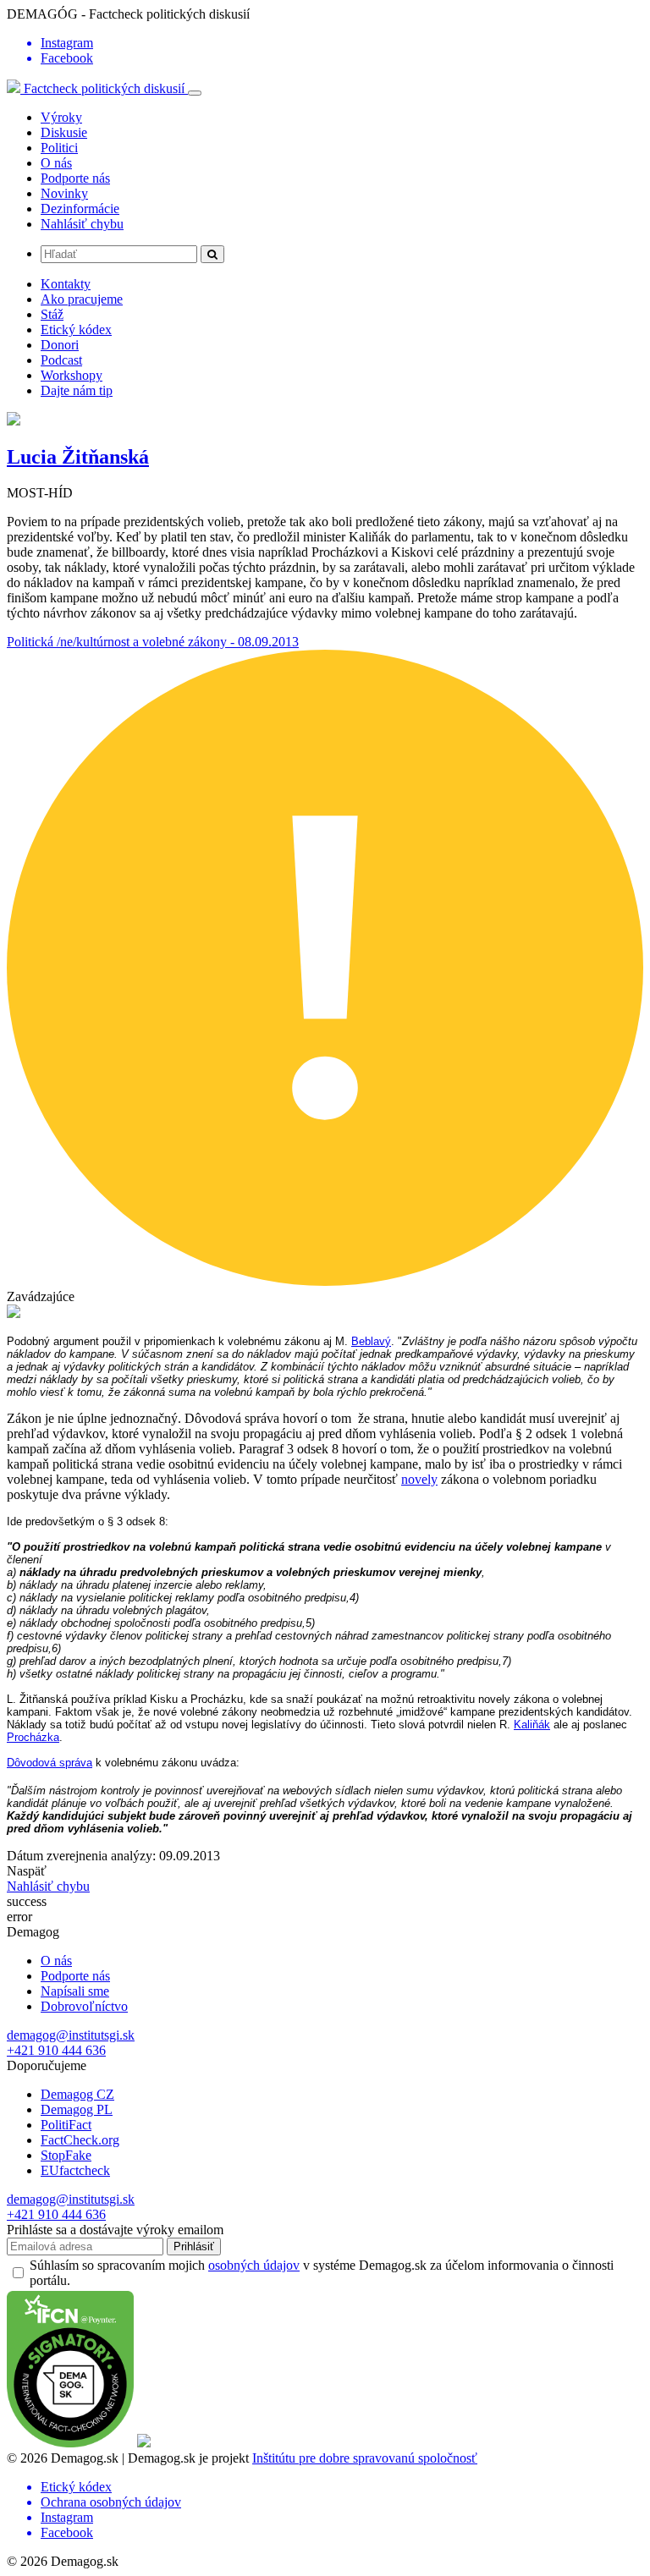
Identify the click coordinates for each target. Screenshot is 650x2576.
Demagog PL (77, 2109)
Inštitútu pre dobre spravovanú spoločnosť (365, 2458)
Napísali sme (75, 1991)
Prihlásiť (194, 2246)
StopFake (66, 2155)
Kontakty (66, 284)
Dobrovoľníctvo (84, 2006)
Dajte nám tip (77, 390)
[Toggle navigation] (195, 93)
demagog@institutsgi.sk (71, 2035)
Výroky (61, 117)
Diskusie (64, 132)
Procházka (33, 1737)
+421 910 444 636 (56, 2050)
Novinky (64, 193)
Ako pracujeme (82, 299)
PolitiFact (66, 2125)
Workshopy (72, 375)
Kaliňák (532, 1725)
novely (419, 1479)
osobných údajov (254, 2265)
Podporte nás (75, 178)
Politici (59, 148)
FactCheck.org (80, 2140)
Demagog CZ (77, 2094)
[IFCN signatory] (70, 2443)
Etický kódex (76, 330)
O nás (56, 163)
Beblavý (371, 1341)
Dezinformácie (80, 209)
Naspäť (27, 1871)
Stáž (52, 314)
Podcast (61, 360)
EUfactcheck (75, 2170)
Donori (60, 345)
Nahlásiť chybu (82, 224)
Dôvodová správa (50, 1763)
